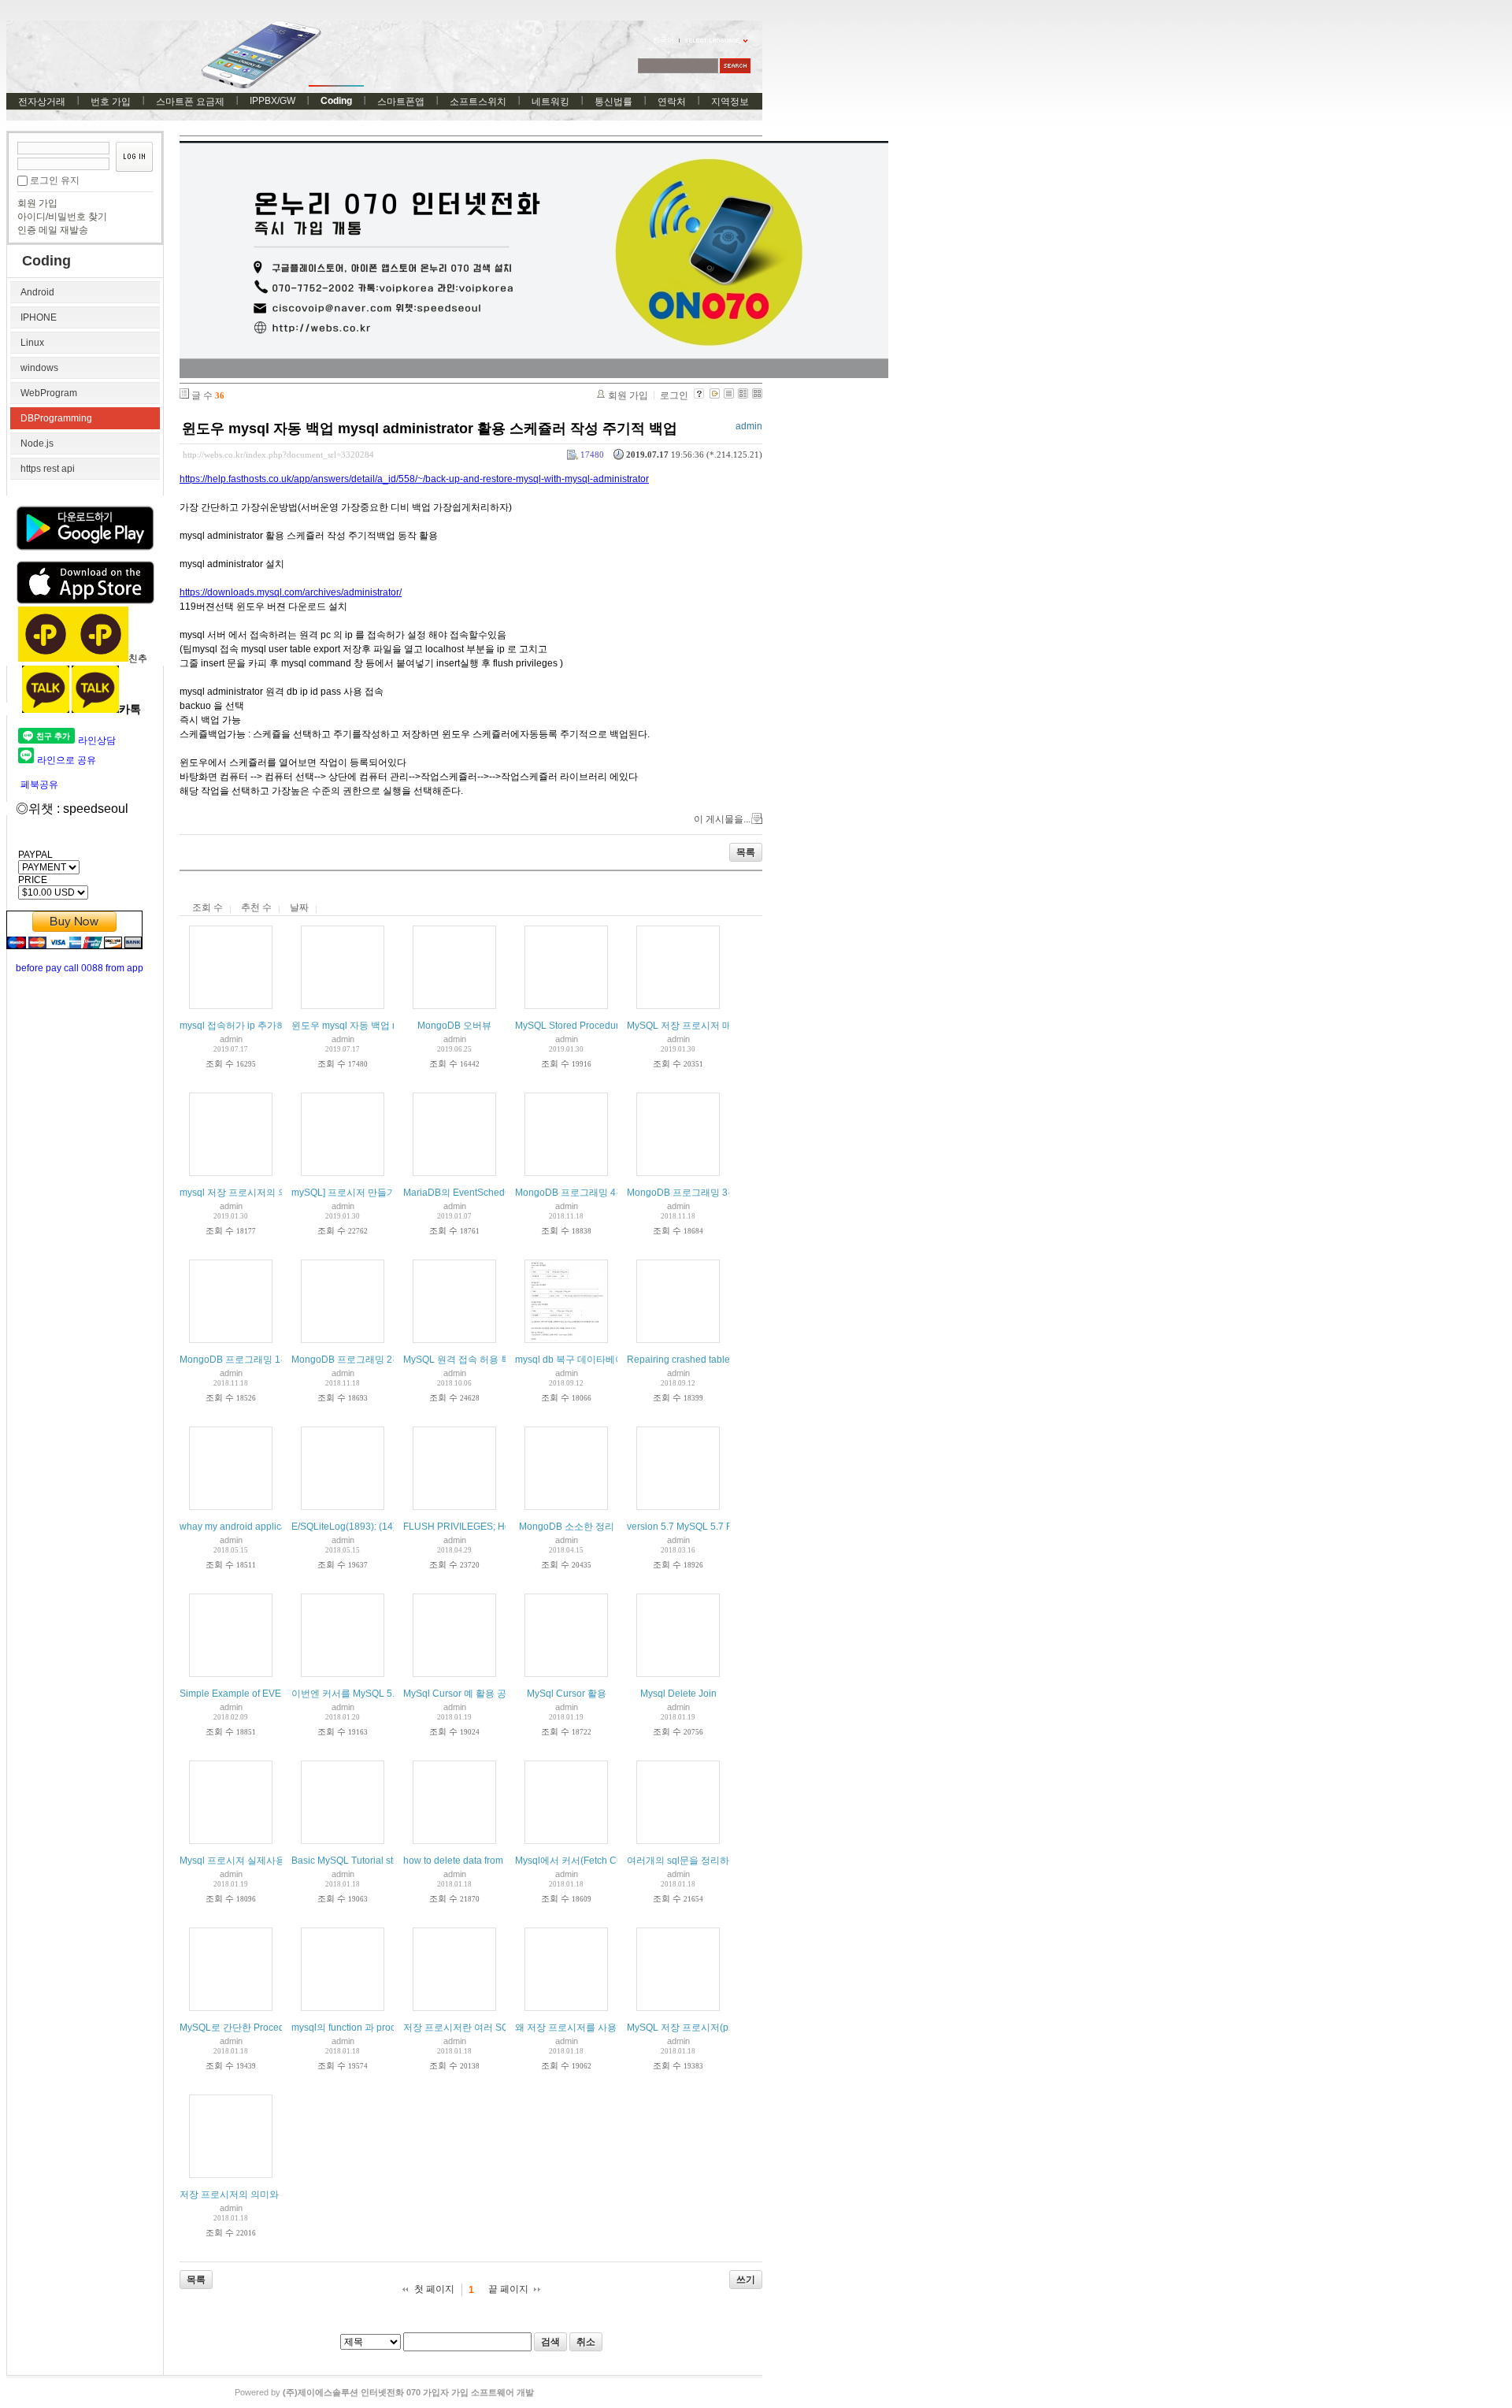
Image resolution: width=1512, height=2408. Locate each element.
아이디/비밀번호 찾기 (62, 217)
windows (39, 368)
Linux (32, 343)
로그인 (674, 395)
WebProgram (49, 393)
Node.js (37, 443)
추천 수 (256, 907)
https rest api (48, 469)
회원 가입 (37, 203)
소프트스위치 (478, 102)
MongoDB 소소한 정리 (567, 1527)
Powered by (384, 2392)
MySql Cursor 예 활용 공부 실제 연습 (481, 1694)
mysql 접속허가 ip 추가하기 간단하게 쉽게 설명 (279, 1026)
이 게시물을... (722, 819)
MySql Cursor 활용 (567, 1694)
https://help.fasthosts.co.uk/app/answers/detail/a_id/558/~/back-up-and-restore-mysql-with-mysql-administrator (414, 479)
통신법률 (613, 102)
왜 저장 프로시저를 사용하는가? (583, 2028)
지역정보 (730, 102)
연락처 (672, 102)
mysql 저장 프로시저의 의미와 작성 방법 (264, 1193)
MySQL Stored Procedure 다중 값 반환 (597, 1026)
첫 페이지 (434, 2289)
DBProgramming (56, 418)
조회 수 (208, 907)
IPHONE (39, 317)
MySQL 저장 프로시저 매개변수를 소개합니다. (724, 1026)
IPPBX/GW (272, 101)
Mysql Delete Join (678, 1694)
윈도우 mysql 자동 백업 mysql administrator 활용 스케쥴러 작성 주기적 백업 (430, 429)
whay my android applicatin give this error (269, 1527)
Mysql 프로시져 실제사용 (232, 1861)
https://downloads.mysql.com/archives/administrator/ (291, 592)
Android (37, 292)
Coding (336, 101)
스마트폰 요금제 (190, 102)
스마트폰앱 (401, 102)
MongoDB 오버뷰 (454, 1026)
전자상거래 (42, 102)
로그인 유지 (55, 180)
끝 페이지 (508, 2289)
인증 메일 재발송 (53, 230)
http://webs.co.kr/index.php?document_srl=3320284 (278, 455)
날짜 (299, 907)
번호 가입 (111, 102)
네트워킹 (550, 102)
